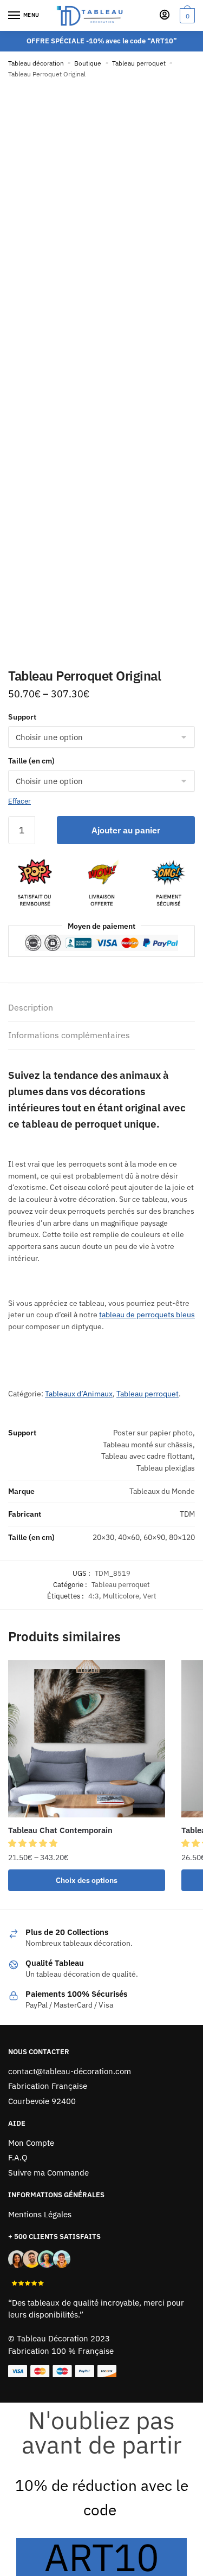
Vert (150, 1596)
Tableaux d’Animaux (79, 1394)
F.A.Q (18, 2157)
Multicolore (121, 1596)
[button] (34, 1843)
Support (22, 717)
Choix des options (87, 1880)
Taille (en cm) (31, 761)
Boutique (88, 63)
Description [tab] (31, 1007)
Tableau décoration (36, 63)
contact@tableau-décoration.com (70, 2071)
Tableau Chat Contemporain (60, 1830)
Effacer (19, 801)
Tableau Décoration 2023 (63, 2338)
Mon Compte (31, 2143)
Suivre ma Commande (48, 2173)
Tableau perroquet (139, 63)
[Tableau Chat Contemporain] (87, 1739)
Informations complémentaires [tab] (69, 1035)
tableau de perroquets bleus (147, 1315)
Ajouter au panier (126, 830)
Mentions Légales (40, 2214)
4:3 (94, 1596)
